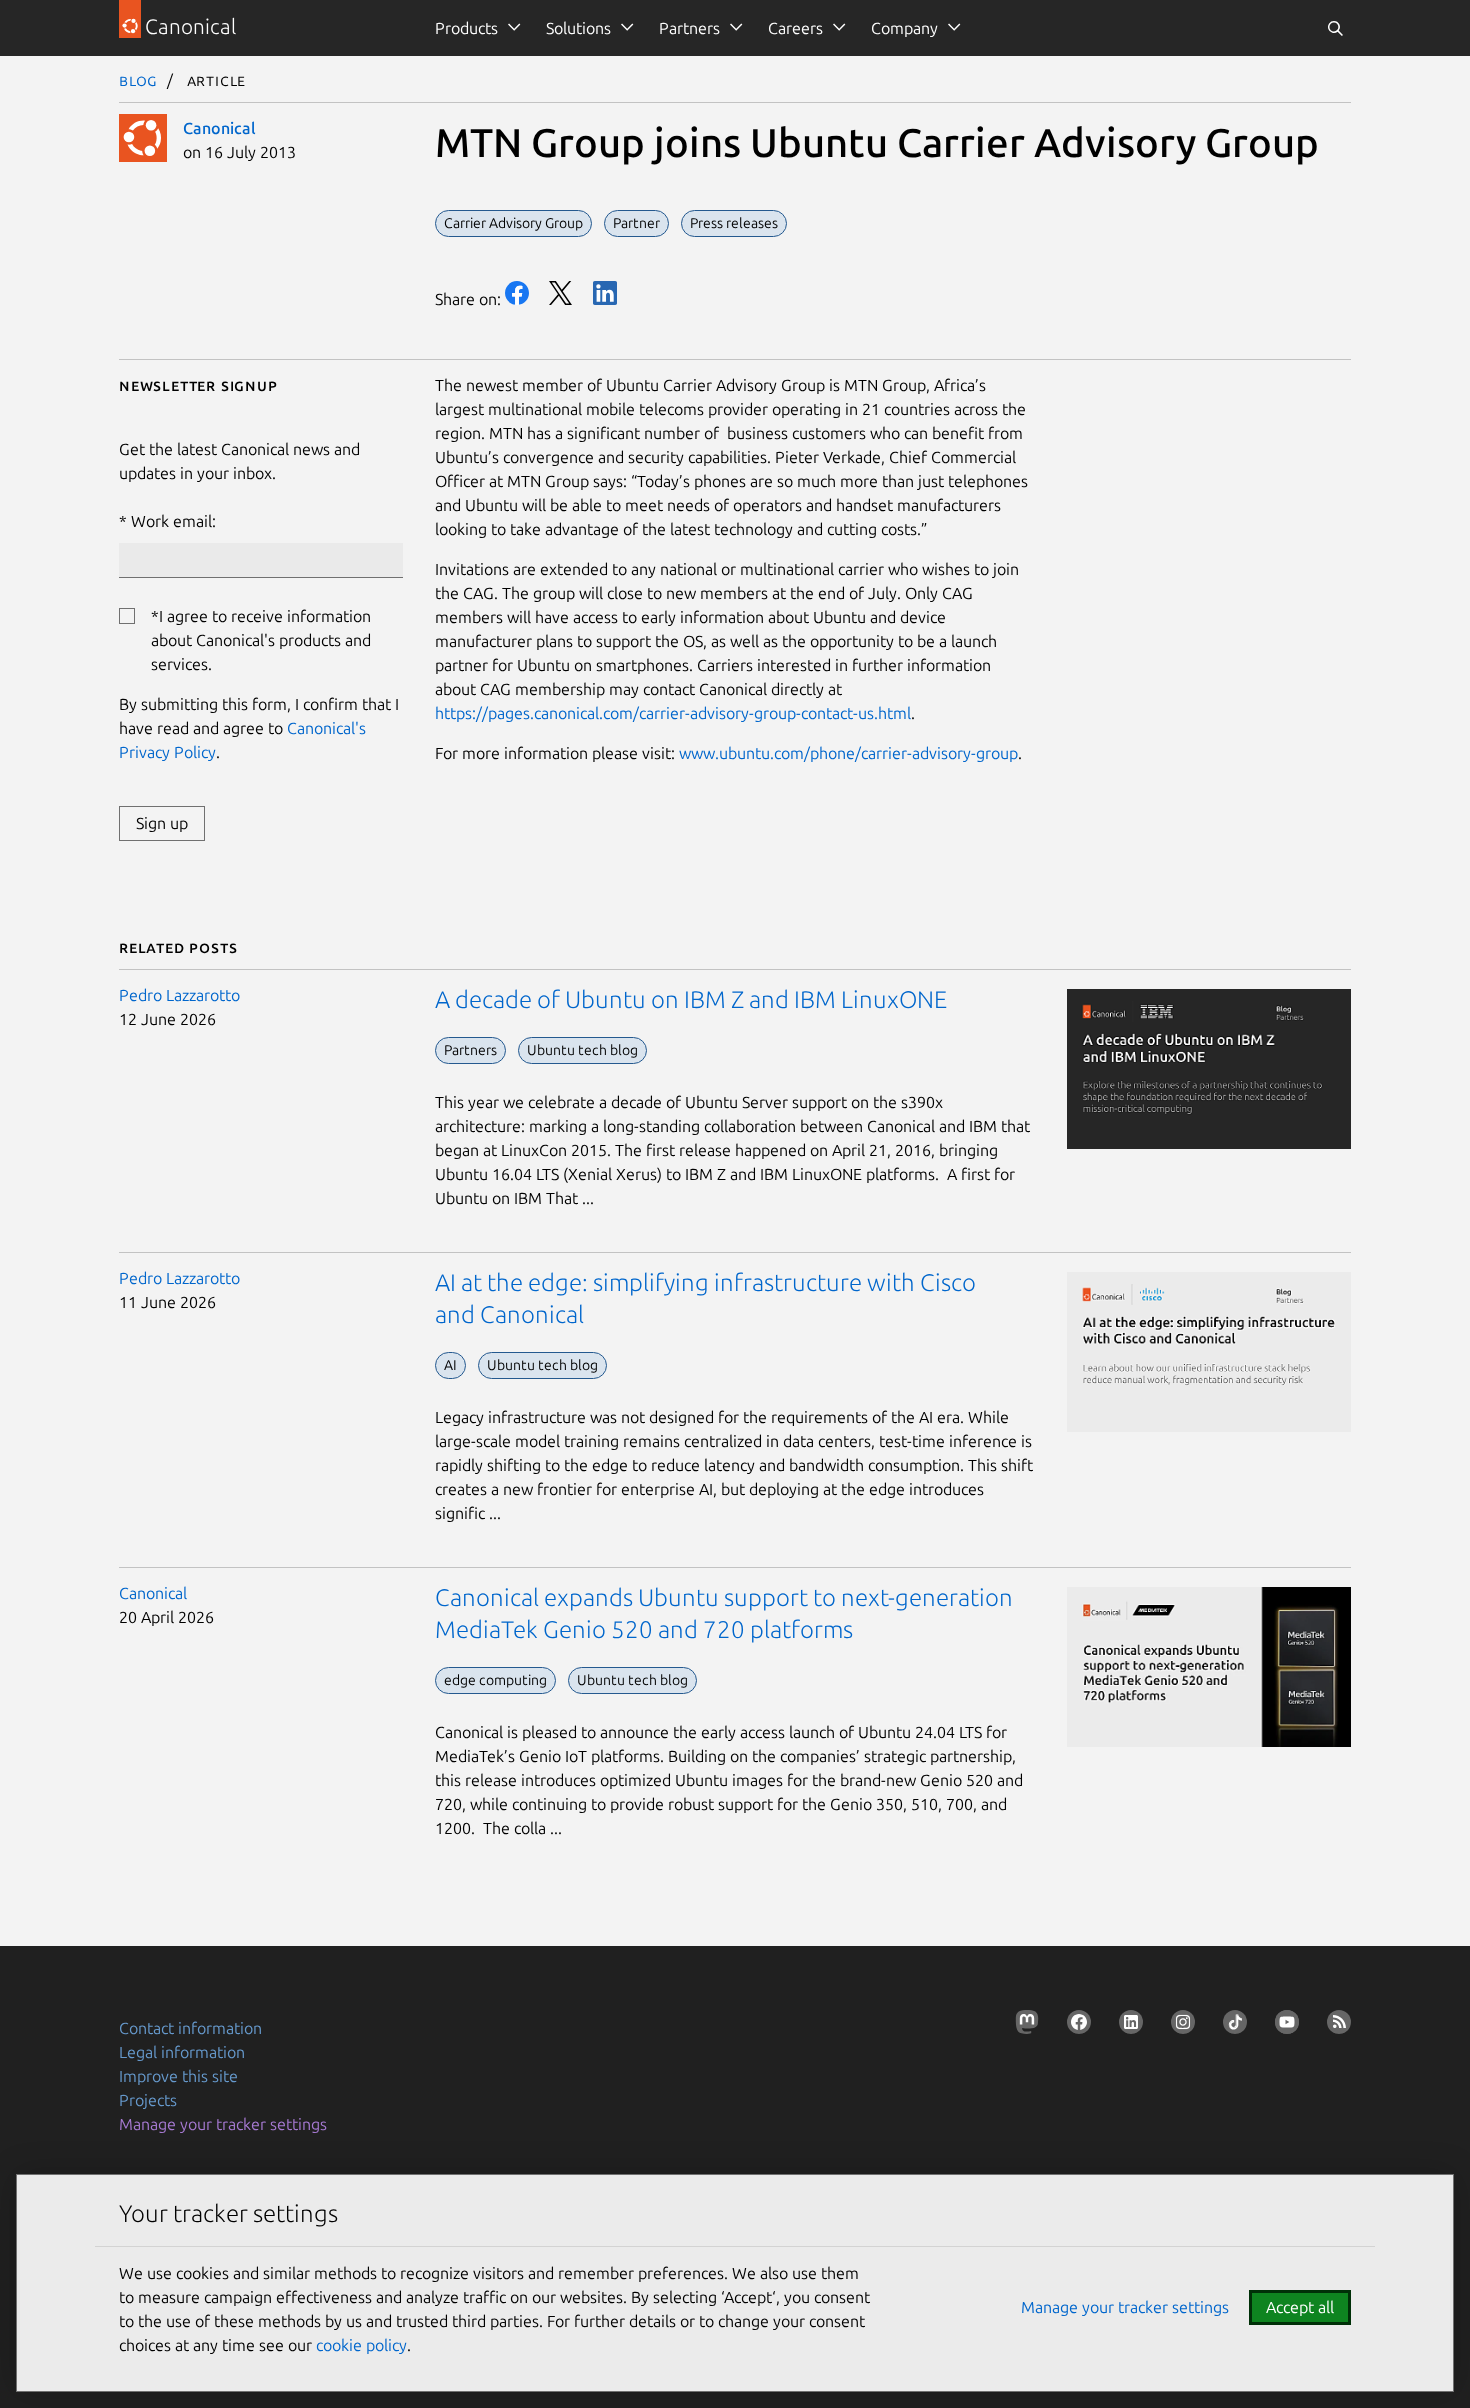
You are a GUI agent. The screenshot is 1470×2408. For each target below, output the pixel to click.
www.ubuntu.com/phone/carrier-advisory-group (848, 753)
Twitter (561, 293)
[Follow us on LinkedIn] (1127, 2026)
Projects (148, 2100)
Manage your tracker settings (223, 2124)
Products (466, 28)
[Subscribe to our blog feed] (1335, 2026)
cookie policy (361, 2345)
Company (904, 28)
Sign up (162, 823)
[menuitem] (474, 28)
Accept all (1300, 2307)
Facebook (517, 293)
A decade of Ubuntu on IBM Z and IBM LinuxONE (691, 999)
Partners (689, 28)
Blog (138, 80)
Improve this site (178, 2076)
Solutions (578, 28)
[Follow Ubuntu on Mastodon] (1023, 2026)
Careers (795, 28)
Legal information (182, 2052)
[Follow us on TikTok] (1231, 2026)
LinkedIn (605, 293)
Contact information (190, 2028)
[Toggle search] (1335, 28)
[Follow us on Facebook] (1075, 2026)
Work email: (173, 521)
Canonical (219, 128)
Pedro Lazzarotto (179, 995)
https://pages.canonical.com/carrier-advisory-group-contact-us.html (673, 713)
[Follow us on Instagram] (1179, 2026)
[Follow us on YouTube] (1283, 2026)
